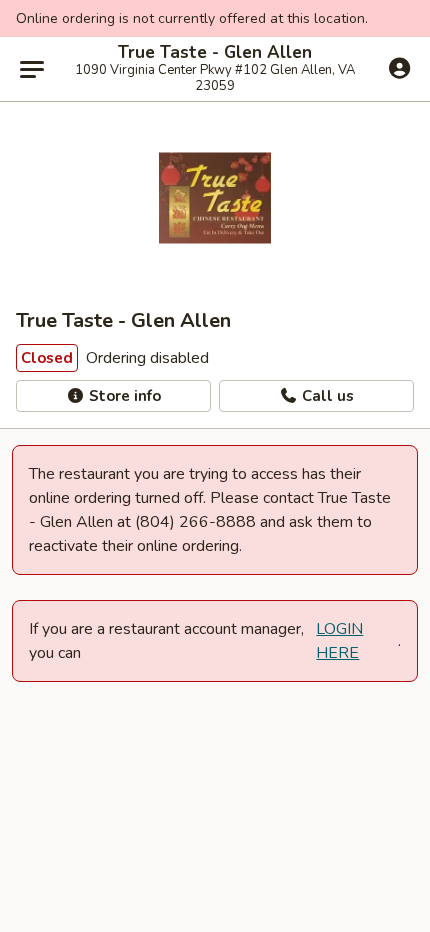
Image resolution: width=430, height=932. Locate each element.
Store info (123, 396)
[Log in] (399, 68)
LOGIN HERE (339, 641)
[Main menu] (32, 69)
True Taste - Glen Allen (215, 53)
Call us (326, 396)
